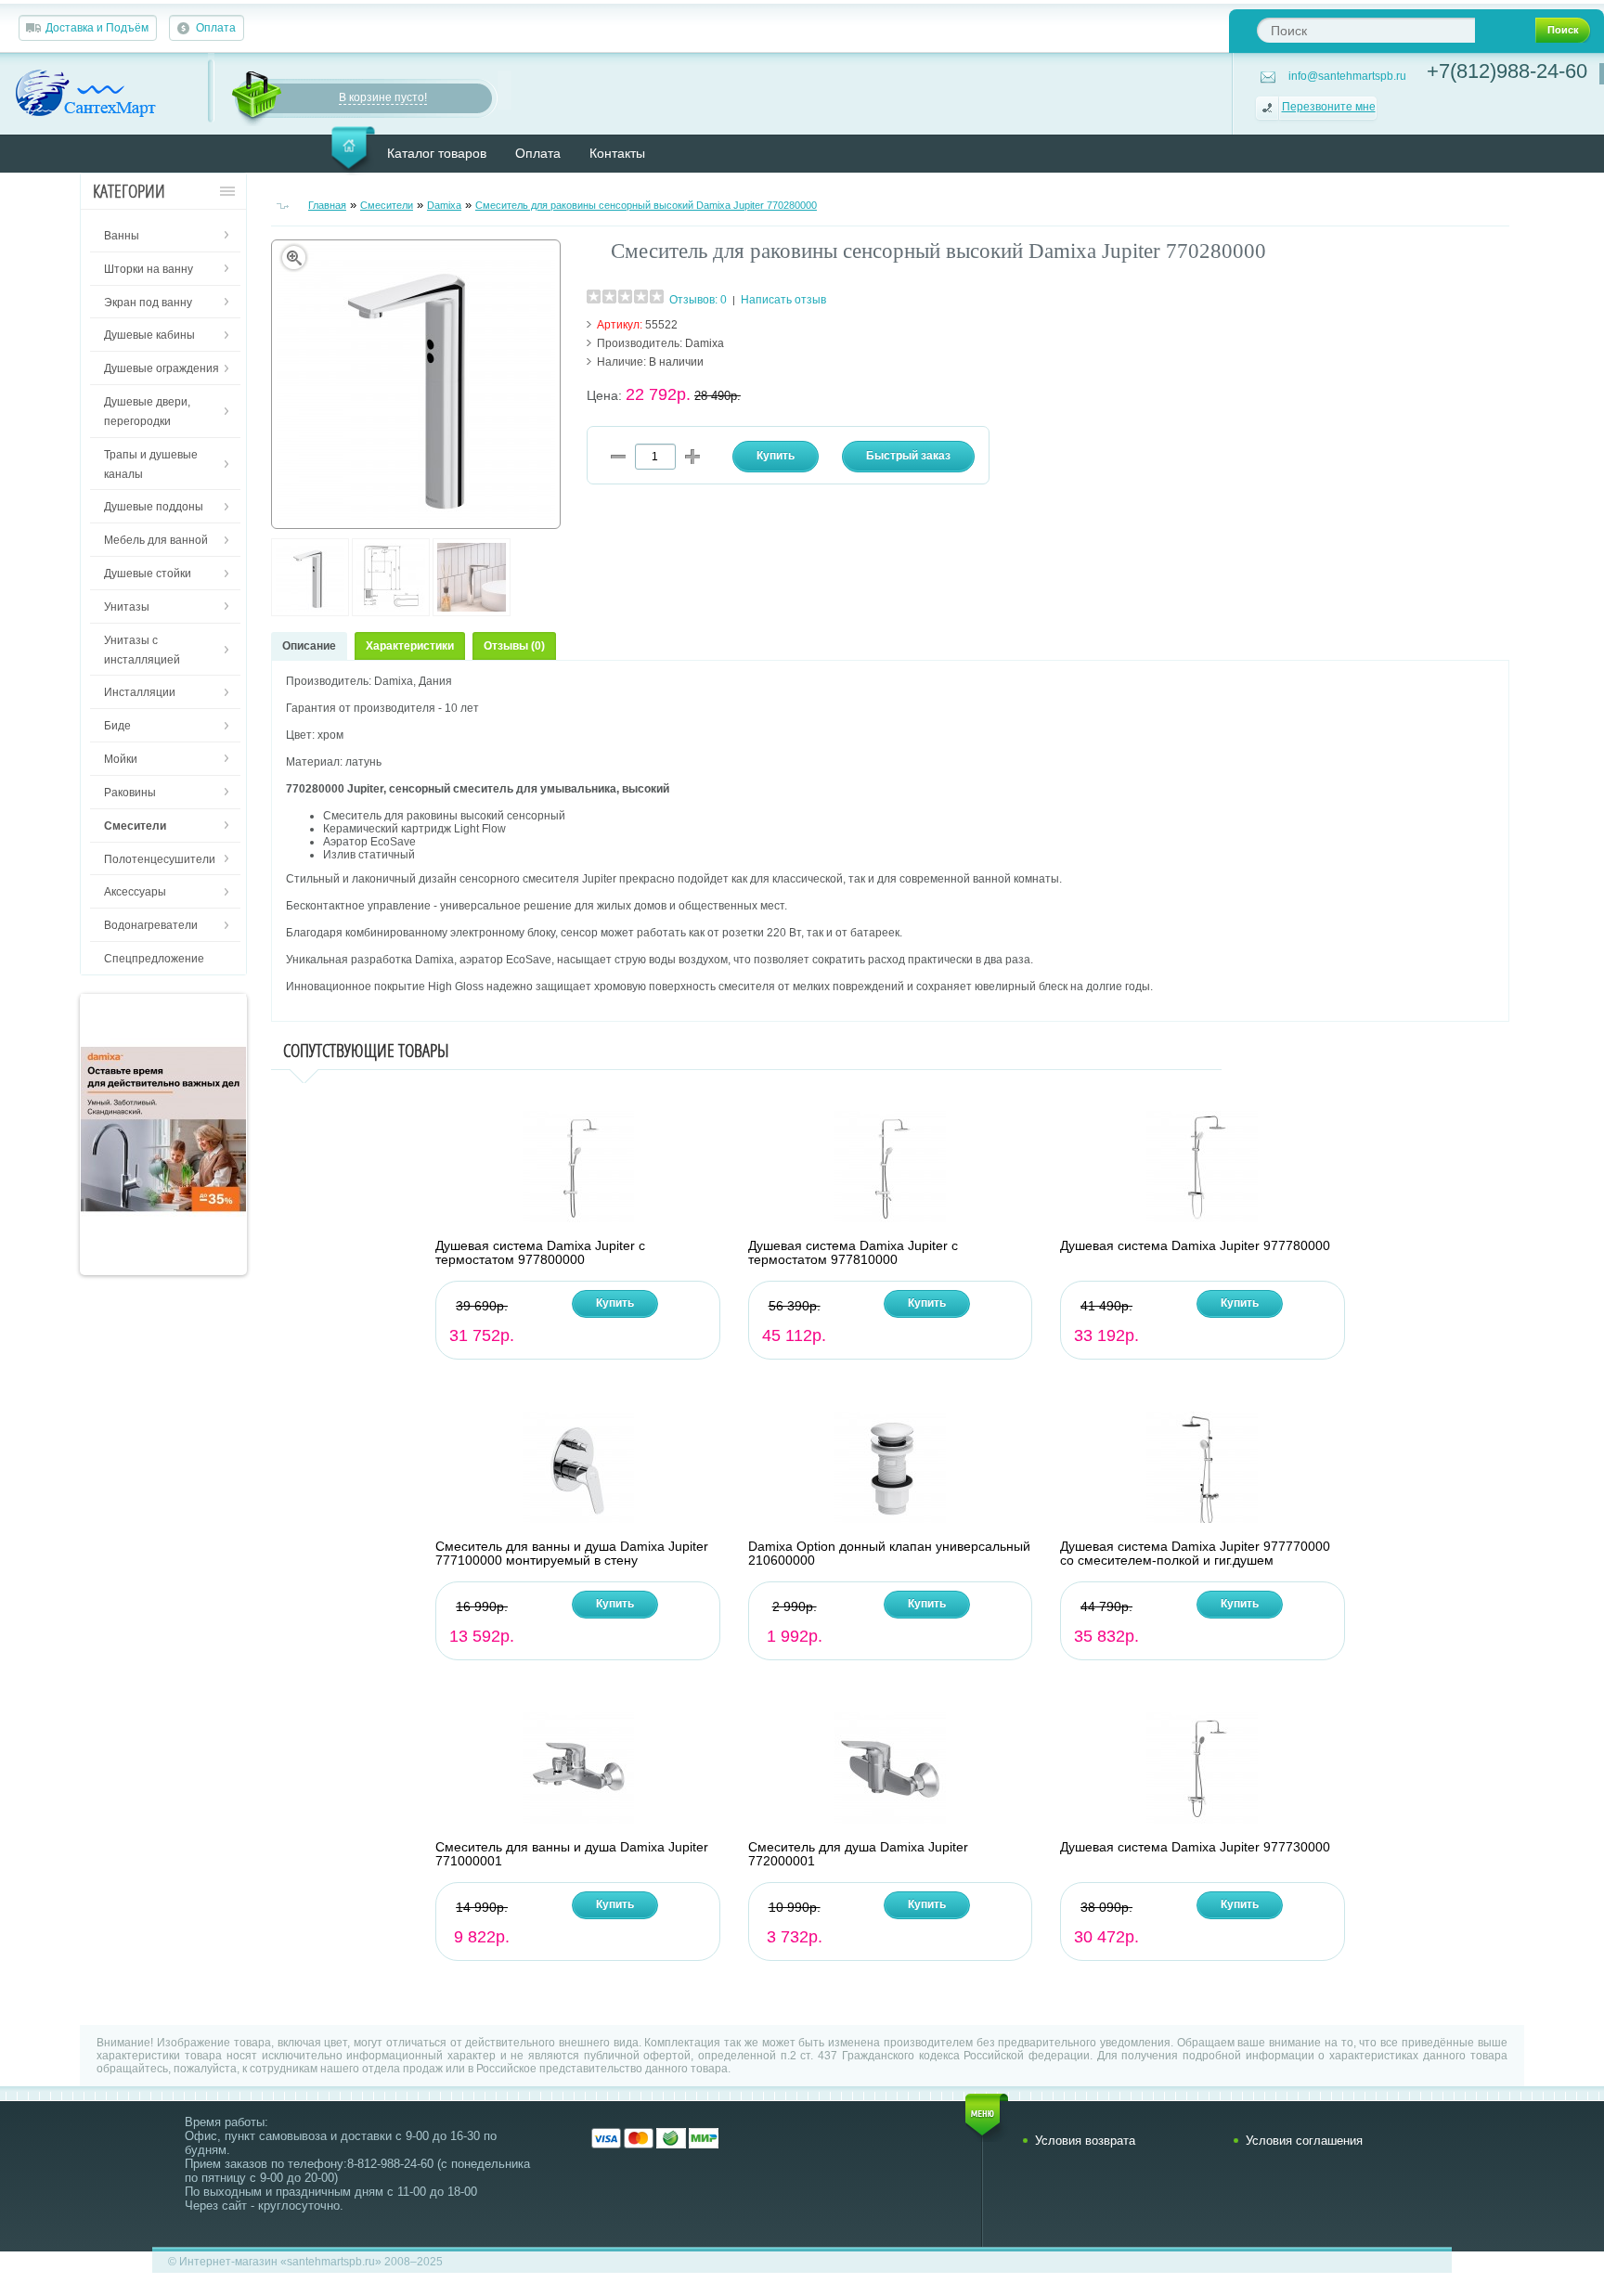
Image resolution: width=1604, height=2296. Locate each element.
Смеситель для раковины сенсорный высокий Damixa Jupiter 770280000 (646, 205)
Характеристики (410, 646)
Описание (309, 646)
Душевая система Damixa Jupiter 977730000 (1195, 1847)
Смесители (387, 205)
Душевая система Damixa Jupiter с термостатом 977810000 (853, 1253)
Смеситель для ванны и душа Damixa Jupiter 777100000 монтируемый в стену (572, 1554)
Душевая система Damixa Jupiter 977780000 (1195, 1246)
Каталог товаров (437, 153)
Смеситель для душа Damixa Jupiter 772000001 (858, 1854)
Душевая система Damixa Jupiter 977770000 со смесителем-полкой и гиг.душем (1195, 1554)
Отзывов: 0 (698, 300)
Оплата (216, 28)
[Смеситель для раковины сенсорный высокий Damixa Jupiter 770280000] (310, 613)
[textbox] (1366, 30)
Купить (615, 1303)
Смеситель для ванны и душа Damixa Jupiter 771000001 (572, 1854)
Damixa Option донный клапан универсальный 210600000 (889, 1554)
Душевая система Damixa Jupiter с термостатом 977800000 (540, 1253)
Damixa (444, 205)
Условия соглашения (1304, 2141)
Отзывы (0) (514, 646)
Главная (327, 205)
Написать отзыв (783, 300)
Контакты (617, 153)
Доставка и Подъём (97, 28)
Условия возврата (1085, 2141)
